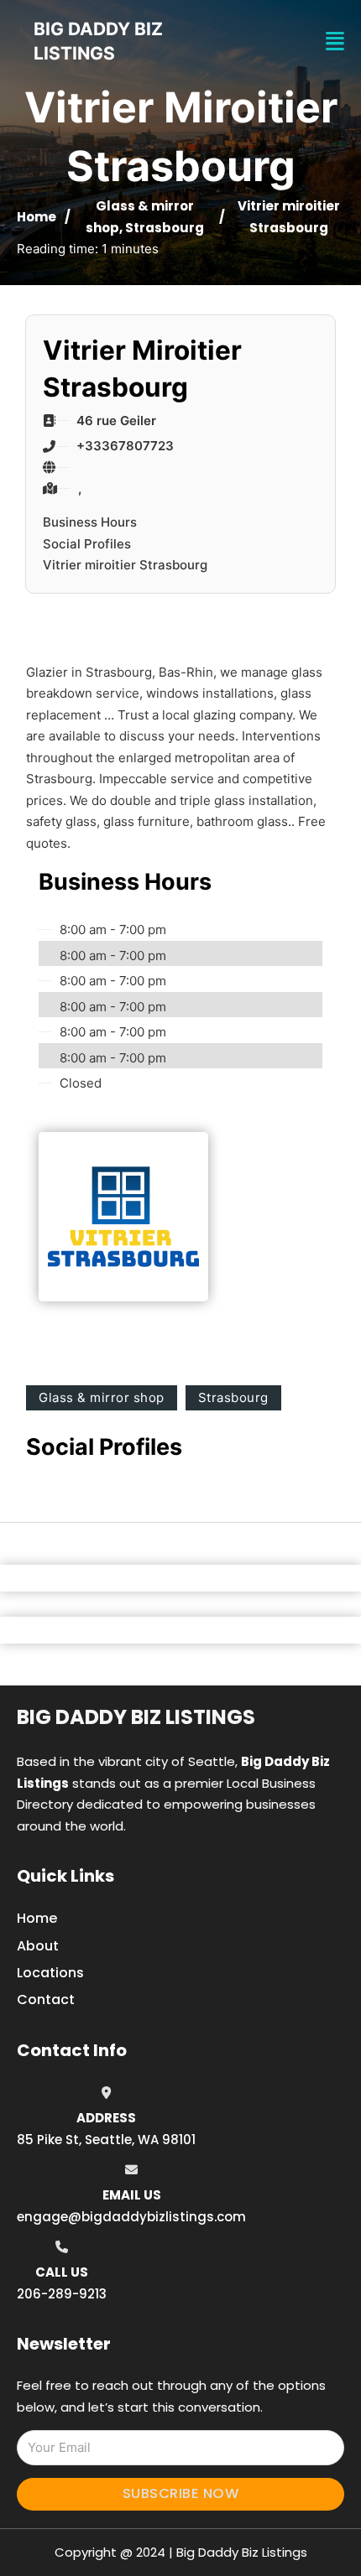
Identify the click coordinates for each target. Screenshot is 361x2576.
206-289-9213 (62, 2294)
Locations (50, 1973)
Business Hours (90, 522)
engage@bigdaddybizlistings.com (131, 2217)
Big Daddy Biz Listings (136, 1717)
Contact (46, 2000)
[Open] (335, 42)
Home (37, 217)
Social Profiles (87, 544)
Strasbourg (165, 228)
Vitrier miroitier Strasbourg (125, 565)
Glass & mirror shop (102, 1397)
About (38, 1946)
